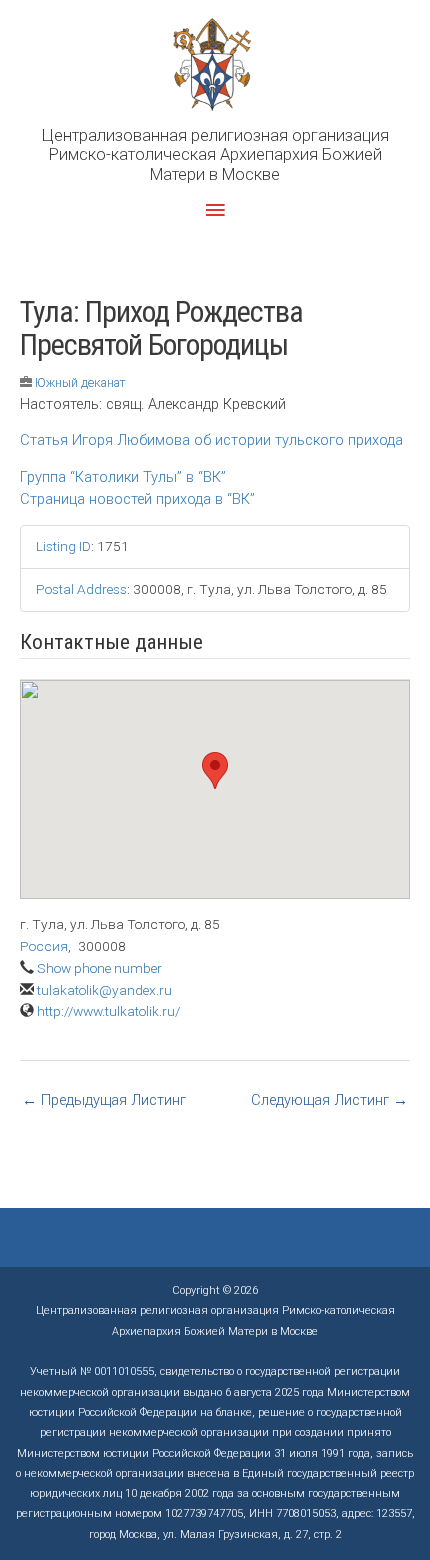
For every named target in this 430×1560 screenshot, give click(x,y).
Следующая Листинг (329, 1100)
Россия (44, 946)
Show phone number (99, 968)
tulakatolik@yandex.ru (104, 990)
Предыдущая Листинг (104, 1100)
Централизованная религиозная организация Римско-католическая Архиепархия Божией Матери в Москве (215, 155)
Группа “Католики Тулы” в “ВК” (123, 477)
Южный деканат (80, 382)
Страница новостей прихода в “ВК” (137, 499)
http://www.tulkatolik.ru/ (108, 1011)
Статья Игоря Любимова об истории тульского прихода (211, 440)
